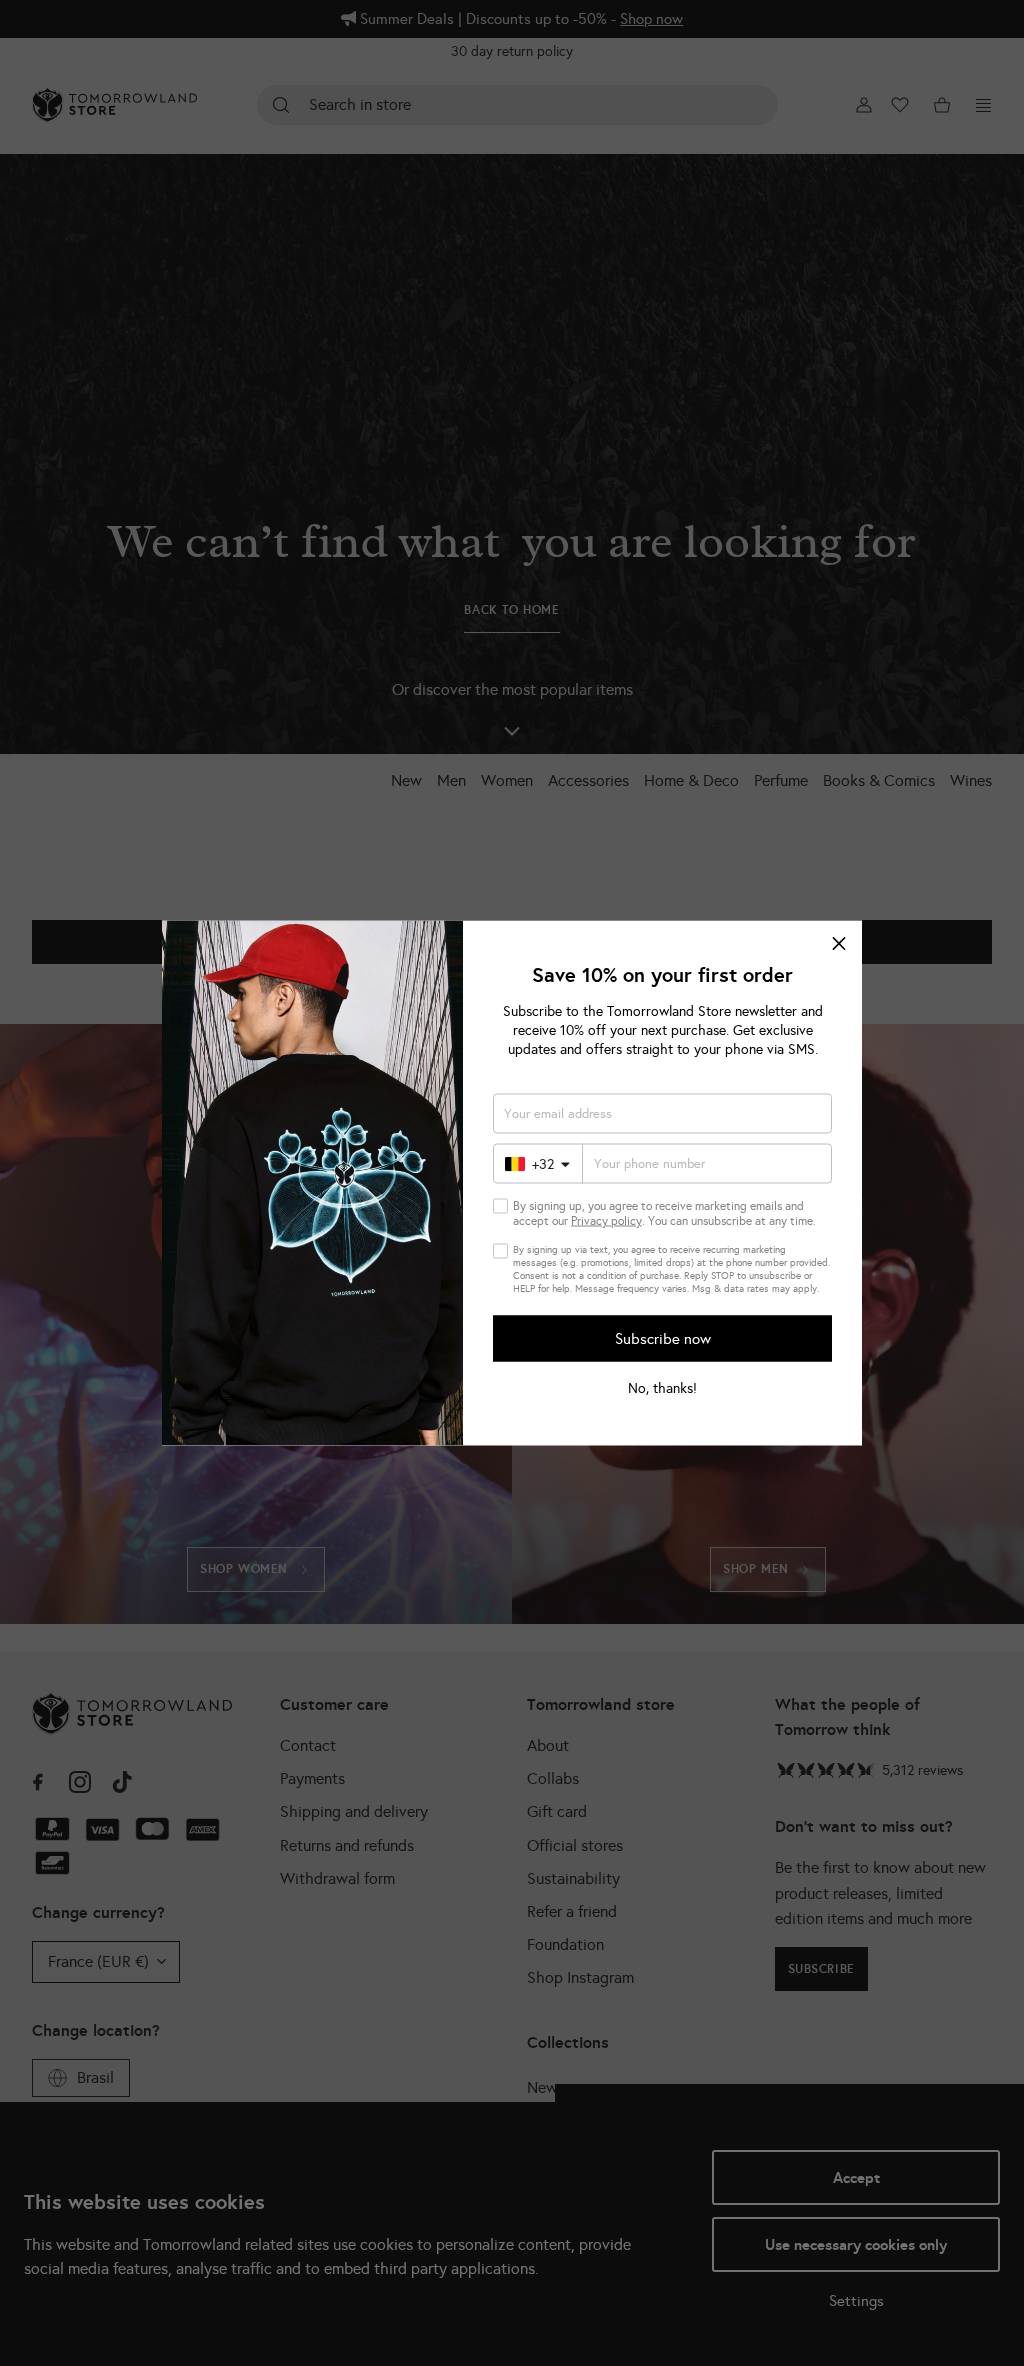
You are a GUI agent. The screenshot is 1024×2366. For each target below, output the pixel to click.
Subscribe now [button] (663, 1338)
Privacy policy (606, 1221)
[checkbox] (500, 1206)
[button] (839, 944)
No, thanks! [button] (662, 1389)
